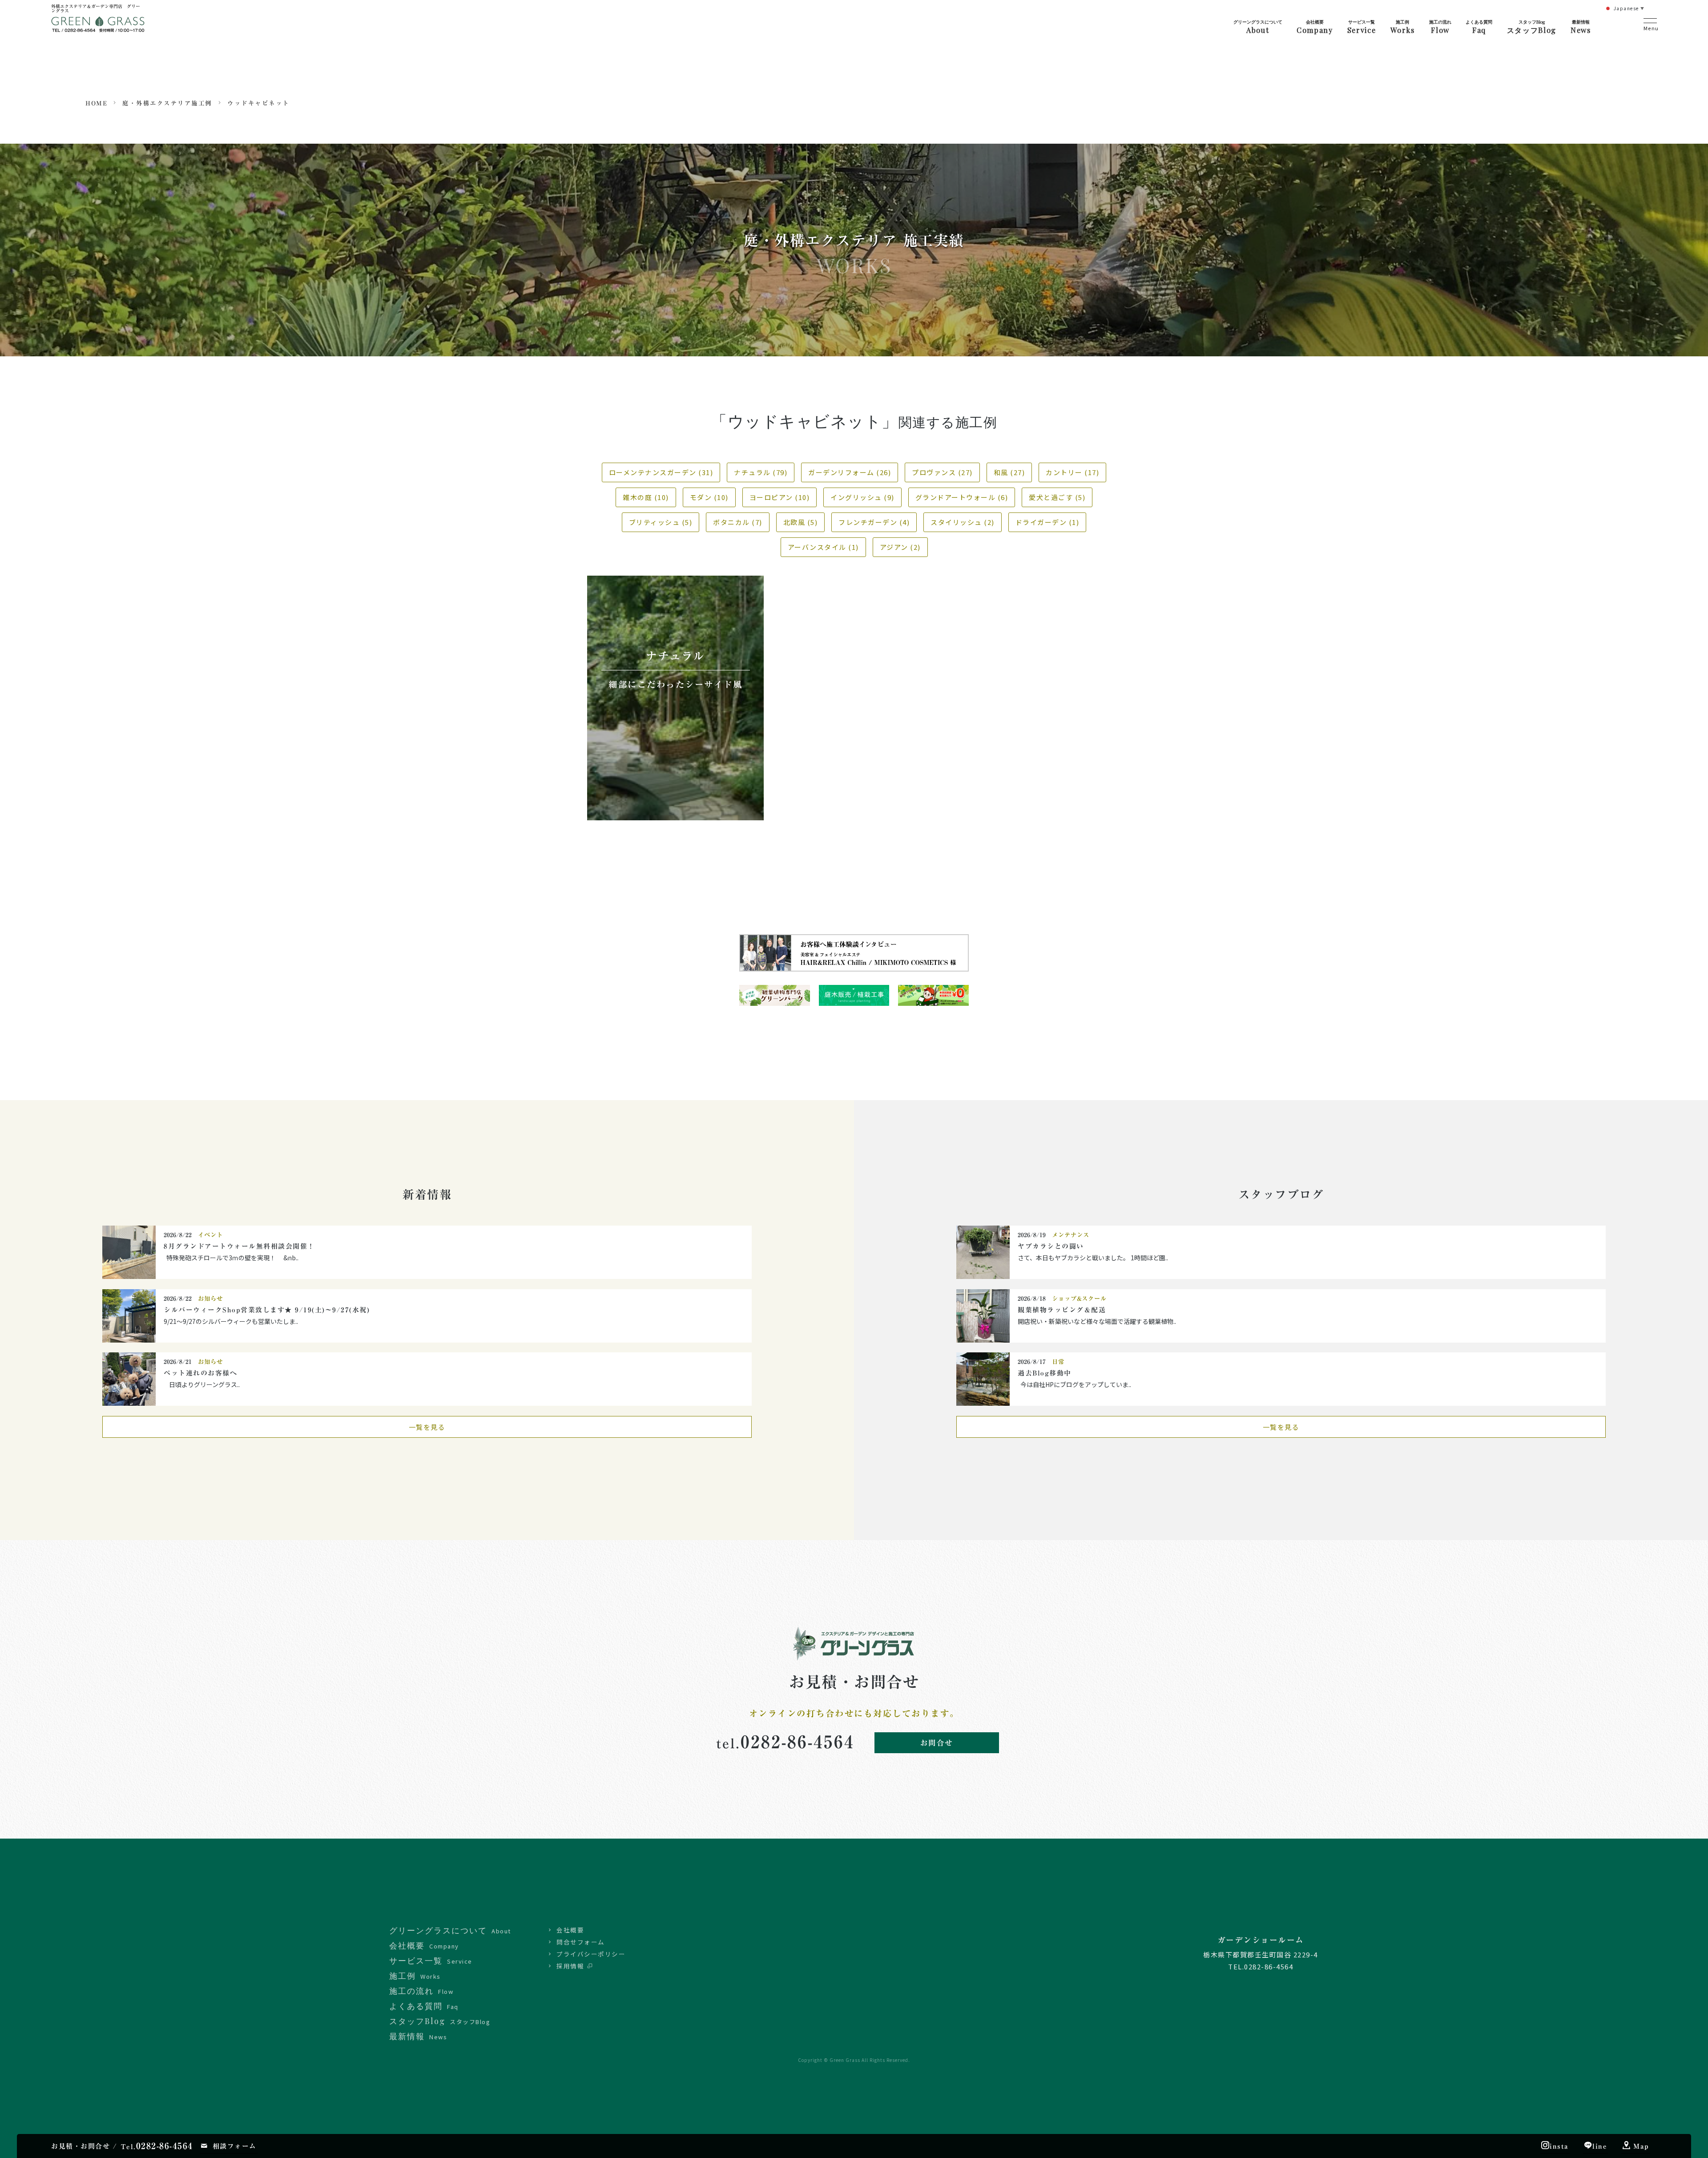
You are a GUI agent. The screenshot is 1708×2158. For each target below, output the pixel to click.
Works (1403, 27)
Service (1362, 27)
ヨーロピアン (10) (780, 497)
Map (1641, 2146)
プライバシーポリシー (591, 1954)
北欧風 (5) (801, 522)
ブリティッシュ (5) (661, 522)
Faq (1479, 27)
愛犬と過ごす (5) (1057, 497)
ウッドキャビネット (258, 103)
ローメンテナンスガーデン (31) (661, 472)
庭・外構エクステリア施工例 (167, 103)
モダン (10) (709, 497)
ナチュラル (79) (761, 472)
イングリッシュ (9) (862, 497)
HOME (96, 103)
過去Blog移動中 (1045, 1373)
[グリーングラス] (98, 28)
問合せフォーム (581, 1942)
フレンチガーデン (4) (874, 522)
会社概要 (570, 1930)
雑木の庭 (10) (646, 497)
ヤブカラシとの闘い (1051, 1246)
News (1581, 27)
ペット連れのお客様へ (200, 1373)
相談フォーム (235, 2146)
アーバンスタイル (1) (823, 547)
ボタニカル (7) (738, 522)
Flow (1440, 27)
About (1258, 27)
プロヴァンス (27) (942, 472)
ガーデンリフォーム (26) (850, 472)
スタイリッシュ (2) (963, 522)
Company (1315, 27)
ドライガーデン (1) (1047, 522)
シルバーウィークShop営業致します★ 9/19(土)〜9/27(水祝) (270, 1310)
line (1600, 2146)
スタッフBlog (1532, 27)
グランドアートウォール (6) (962, 497)
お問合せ (937, 1743)
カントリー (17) (1072, 472)
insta (1559, 2146)
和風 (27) (1009, 472)
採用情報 (570, 1966)
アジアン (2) (900, 547)
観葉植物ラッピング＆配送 (1062, 1310)
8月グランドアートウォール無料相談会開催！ (239, 1246)
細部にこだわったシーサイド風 (675, 684)
